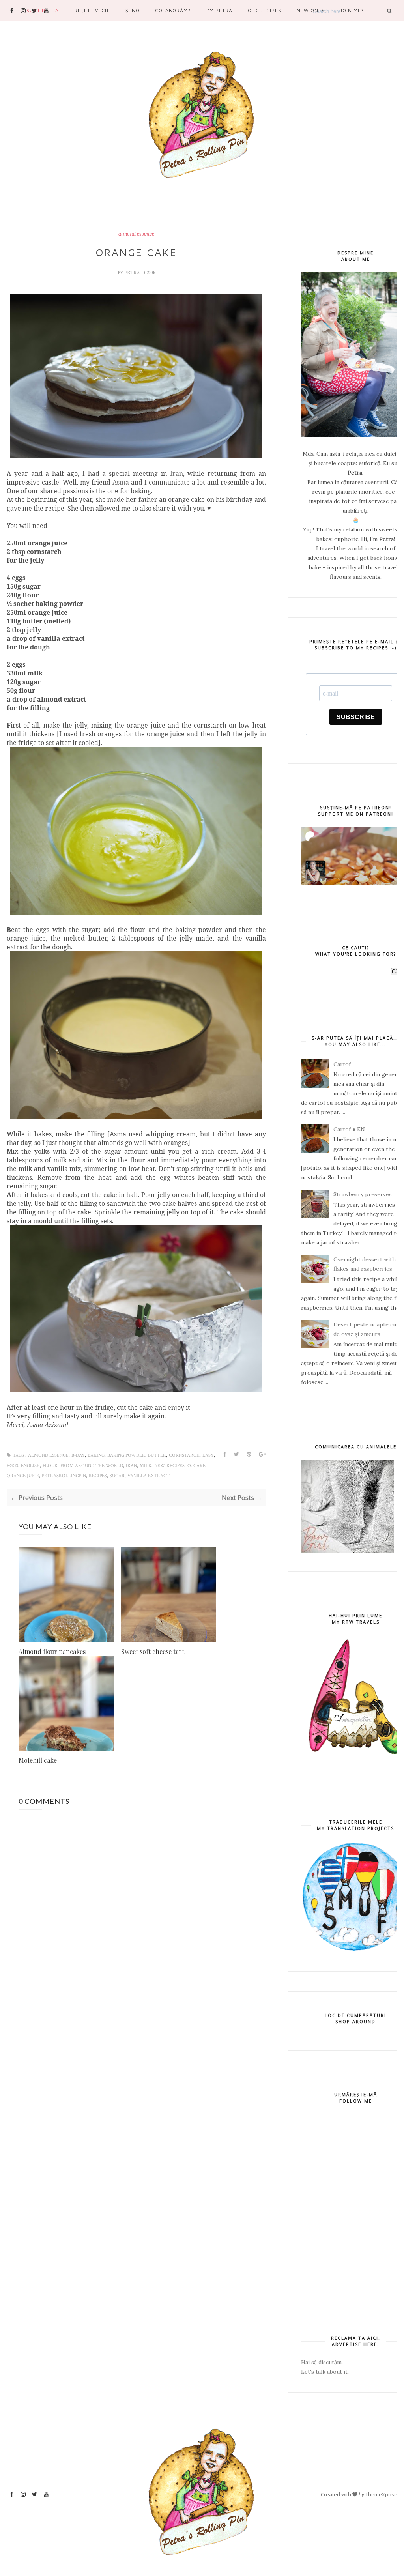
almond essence (136, 234)
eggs (12, 1466)
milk (146, 1466)
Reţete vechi (92, 10)
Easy (208, 1455)
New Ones (311, 10)
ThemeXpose (381, 2494)
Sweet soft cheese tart (153, 1651)
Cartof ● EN (349, 1129)
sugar (117, 1476)
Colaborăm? (173, 10)
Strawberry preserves (363, 1194)
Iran (177, 473)
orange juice (23, 1476)
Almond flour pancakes (52, 1651)
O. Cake (196, 1466)
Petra (133, 273)
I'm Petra (219, 10)
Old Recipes (265, 10)
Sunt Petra (43, 10)
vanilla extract (149, 1476)
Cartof (342, 1064)
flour (50, 1466)
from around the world (92, 1466)
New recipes (169, 1466)
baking (96, 1455)
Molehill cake (38, 1760)
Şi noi (133, 10)
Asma (121, 482)
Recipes (98, 1476)
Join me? (352, 10)
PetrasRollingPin (64, 1476)
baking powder (126, 1455)
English (30, 1466)
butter (157, 1455)
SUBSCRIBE (356, 717)
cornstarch (184, 1455)
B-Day (78, 1455)
